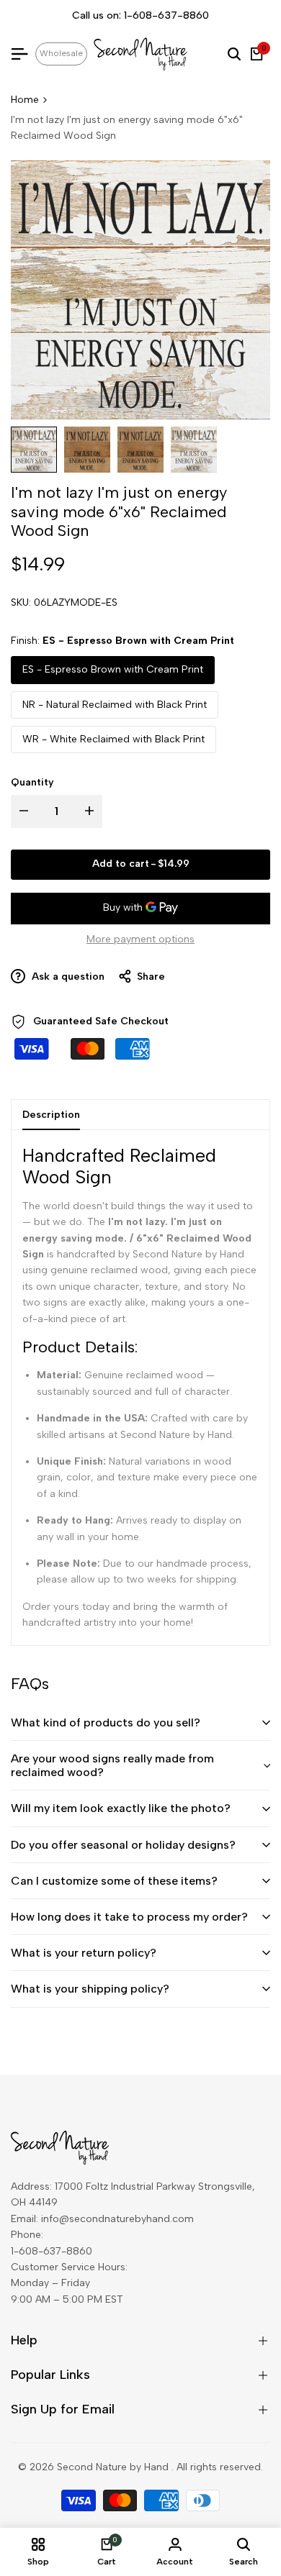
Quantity (32, 782)
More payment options (140, 939)
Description (51, 1115)
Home (25, 100)
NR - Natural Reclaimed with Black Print (115, 705)
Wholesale (61, 53)
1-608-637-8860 (166, 15)
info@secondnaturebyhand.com (117, 2219)
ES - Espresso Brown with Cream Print (113, 669)
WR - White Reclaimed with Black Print (113, 739)
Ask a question (67, 977)
